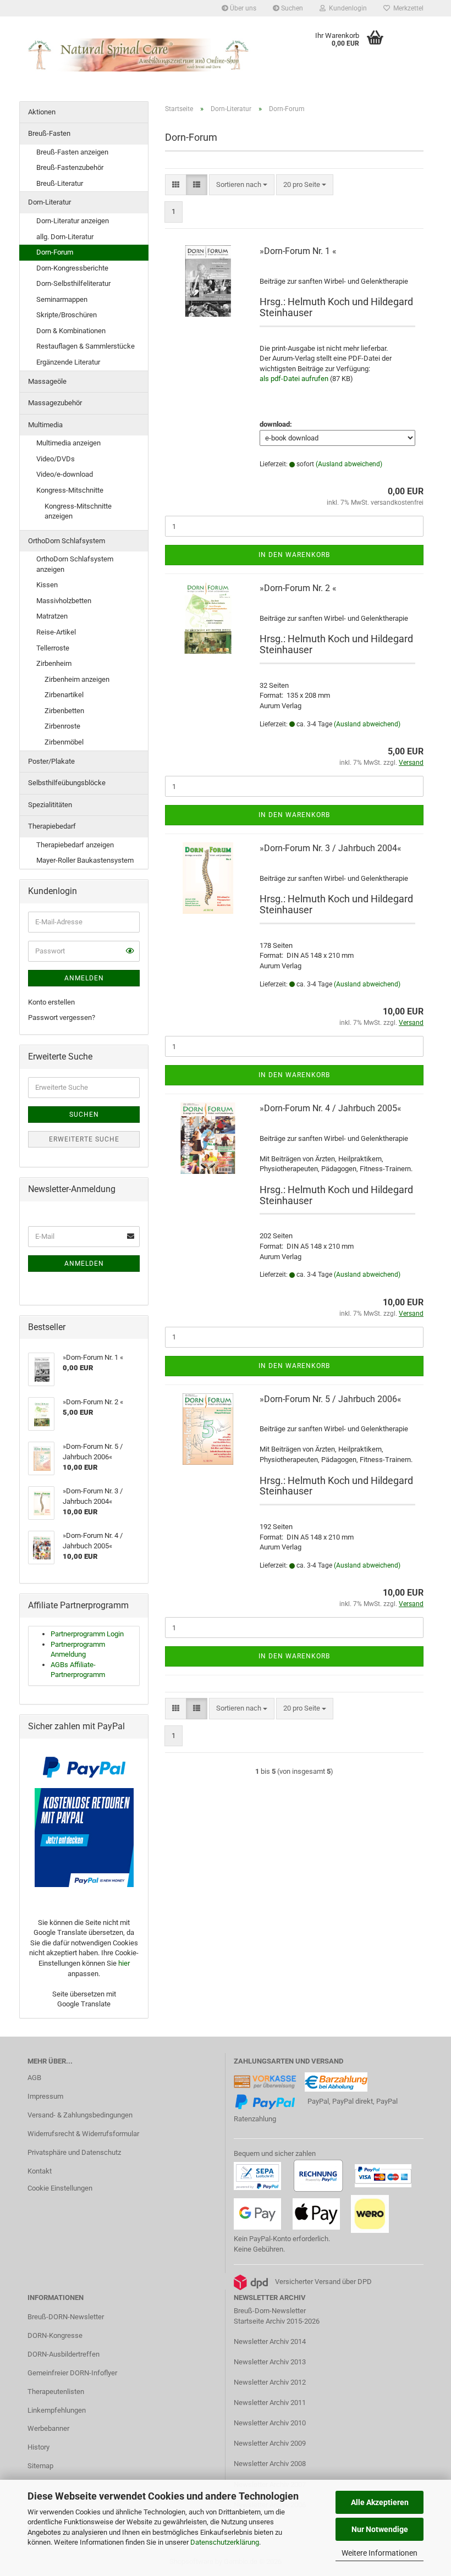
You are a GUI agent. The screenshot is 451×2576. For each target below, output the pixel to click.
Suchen (291, 8)
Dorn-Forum (55, 252)
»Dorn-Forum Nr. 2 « (298, 588)
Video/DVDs (56, 459)
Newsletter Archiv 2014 (270, 2341)
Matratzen (52, 616)
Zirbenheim (54, 663)
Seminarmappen (62, 299)
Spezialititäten (50, 805)
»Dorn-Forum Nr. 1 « (298, 251)
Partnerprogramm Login (87, 1634)
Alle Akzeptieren (380, 2502)
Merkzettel (407, 8)
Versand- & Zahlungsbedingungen (80, 2115)
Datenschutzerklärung (225, 2542)
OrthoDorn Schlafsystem (67, 541)
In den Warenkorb (294, 555)
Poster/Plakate (51, 761)
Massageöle (47, 381)
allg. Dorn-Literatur (65, 237)
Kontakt (40, 2171)
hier (124, 1963)
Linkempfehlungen (57, 2410)
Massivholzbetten (64, 601)
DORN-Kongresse (55, 2335)
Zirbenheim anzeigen (77, 679)
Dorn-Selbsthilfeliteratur (73, 283)
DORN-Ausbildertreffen (64, 2354)
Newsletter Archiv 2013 (270, 2362)
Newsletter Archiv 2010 (270, 2423)
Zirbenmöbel (64, 742)
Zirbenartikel (64, 695)
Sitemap (40, 2466)
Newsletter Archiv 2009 (270, 2443)
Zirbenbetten (64, 711)
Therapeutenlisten (56, 2392)
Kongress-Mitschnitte (70, 490)
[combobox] (242, 185)
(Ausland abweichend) (349, 464)
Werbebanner (48, 2428)
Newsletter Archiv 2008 (270, 2464)
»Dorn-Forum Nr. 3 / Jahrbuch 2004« (331, 848)
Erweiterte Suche (84, 1139)
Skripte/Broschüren (67, 315)
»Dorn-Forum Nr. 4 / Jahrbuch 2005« (331, 1108)
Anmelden (84, 978)
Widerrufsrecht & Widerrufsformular (83, 2134)
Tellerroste (53, 648)
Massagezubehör (55, 403)
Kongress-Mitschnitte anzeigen (78, 511)
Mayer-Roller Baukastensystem (85, 860)
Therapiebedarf (52, 826)
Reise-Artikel (56, 632)
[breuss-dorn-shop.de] (140, 55)
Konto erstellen (51, 1002)
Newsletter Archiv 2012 (270, 2382)
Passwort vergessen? (62, 1017)
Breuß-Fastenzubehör (70, 167)
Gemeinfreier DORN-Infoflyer (72, 2373)
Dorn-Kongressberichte (72, 268)
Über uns (242, 8)
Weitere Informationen (380, 2553)
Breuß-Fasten (49, 133)
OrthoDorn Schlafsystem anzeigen (75, 564)
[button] (176, 185)
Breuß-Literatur (60, 183)
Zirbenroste (62, 726)
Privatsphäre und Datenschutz (74, 2152)
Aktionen (42, 112)
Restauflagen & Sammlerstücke (86, 346)
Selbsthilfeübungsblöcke (67, 783)
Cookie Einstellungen (60, 2188)
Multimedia (45, 425)
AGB (34, 2078)
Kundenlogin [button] (346, 8)
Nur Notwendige (380, 2529)
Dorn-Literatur (50, 202)
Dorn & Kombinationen (71, 331)
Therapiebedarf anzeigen (75, 845)
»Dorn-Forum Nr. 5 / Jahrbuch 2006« (331, 1399)
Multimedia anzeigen (68, 443)
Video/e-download (65, 474)
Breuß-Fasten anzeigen (72, 152)
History (38, 2447)
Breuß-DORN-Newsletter (66, 2317)
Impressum (45, 2096)
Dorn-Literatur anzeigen (73, 221)
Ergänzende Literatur (68, 362)
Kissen (47, 585)
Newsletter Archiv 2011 (270, 2403)
